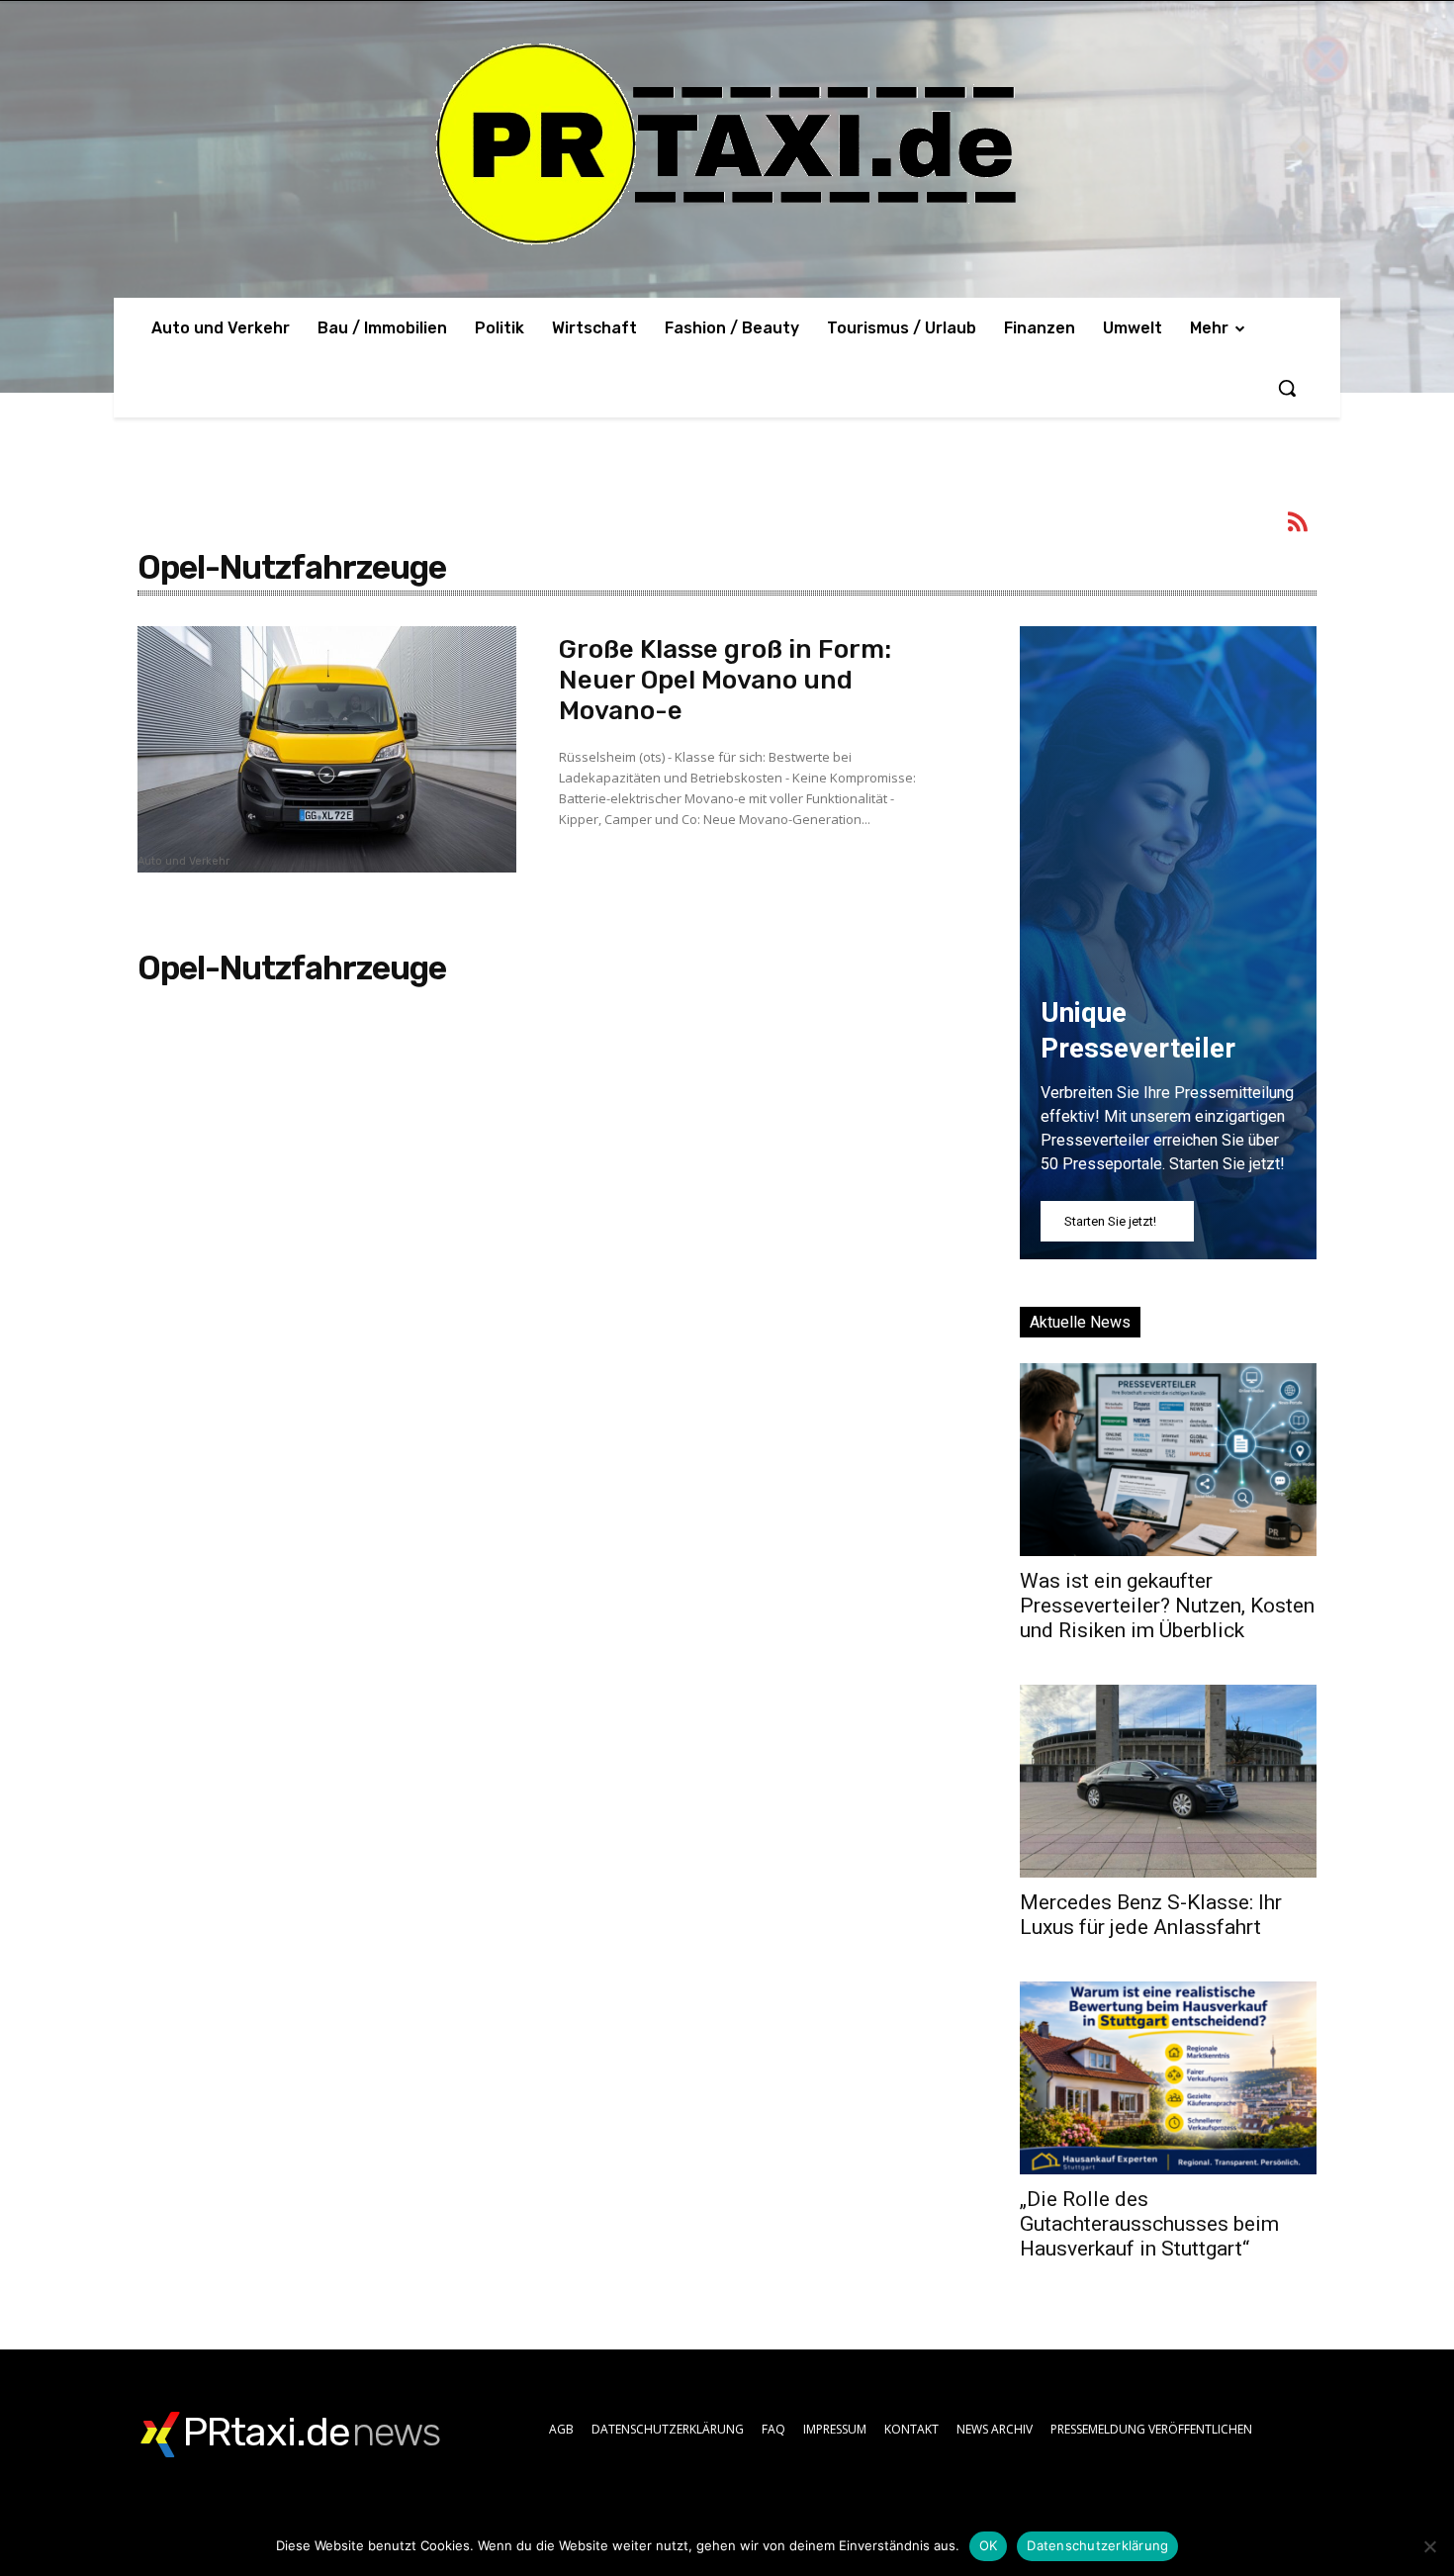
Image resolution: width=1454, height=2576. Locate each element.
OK (989, 2545)
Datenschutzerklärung (1097, 2545)
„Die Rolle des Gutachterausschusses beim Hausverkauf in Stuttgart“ (1149, 2224)
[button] (1287, 388)
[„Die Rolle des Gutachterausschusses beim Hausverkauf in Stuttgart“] (1168, 2078)
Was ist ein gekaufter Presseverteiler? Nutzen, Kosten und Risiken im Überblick (1167, 1606)
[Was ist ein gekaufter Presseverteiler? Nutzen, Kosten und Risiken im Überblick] (1168, 1460)
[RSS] (1299, 525)
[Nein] (1429, 2546)
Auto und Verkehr (183, 862)
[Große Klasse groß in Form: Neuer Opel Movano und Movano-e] (327, 749)
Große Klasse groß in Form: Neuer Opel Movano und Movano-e (725, 680)
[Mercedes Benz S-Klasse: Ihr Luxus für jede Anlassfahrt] (1168, 1781)
